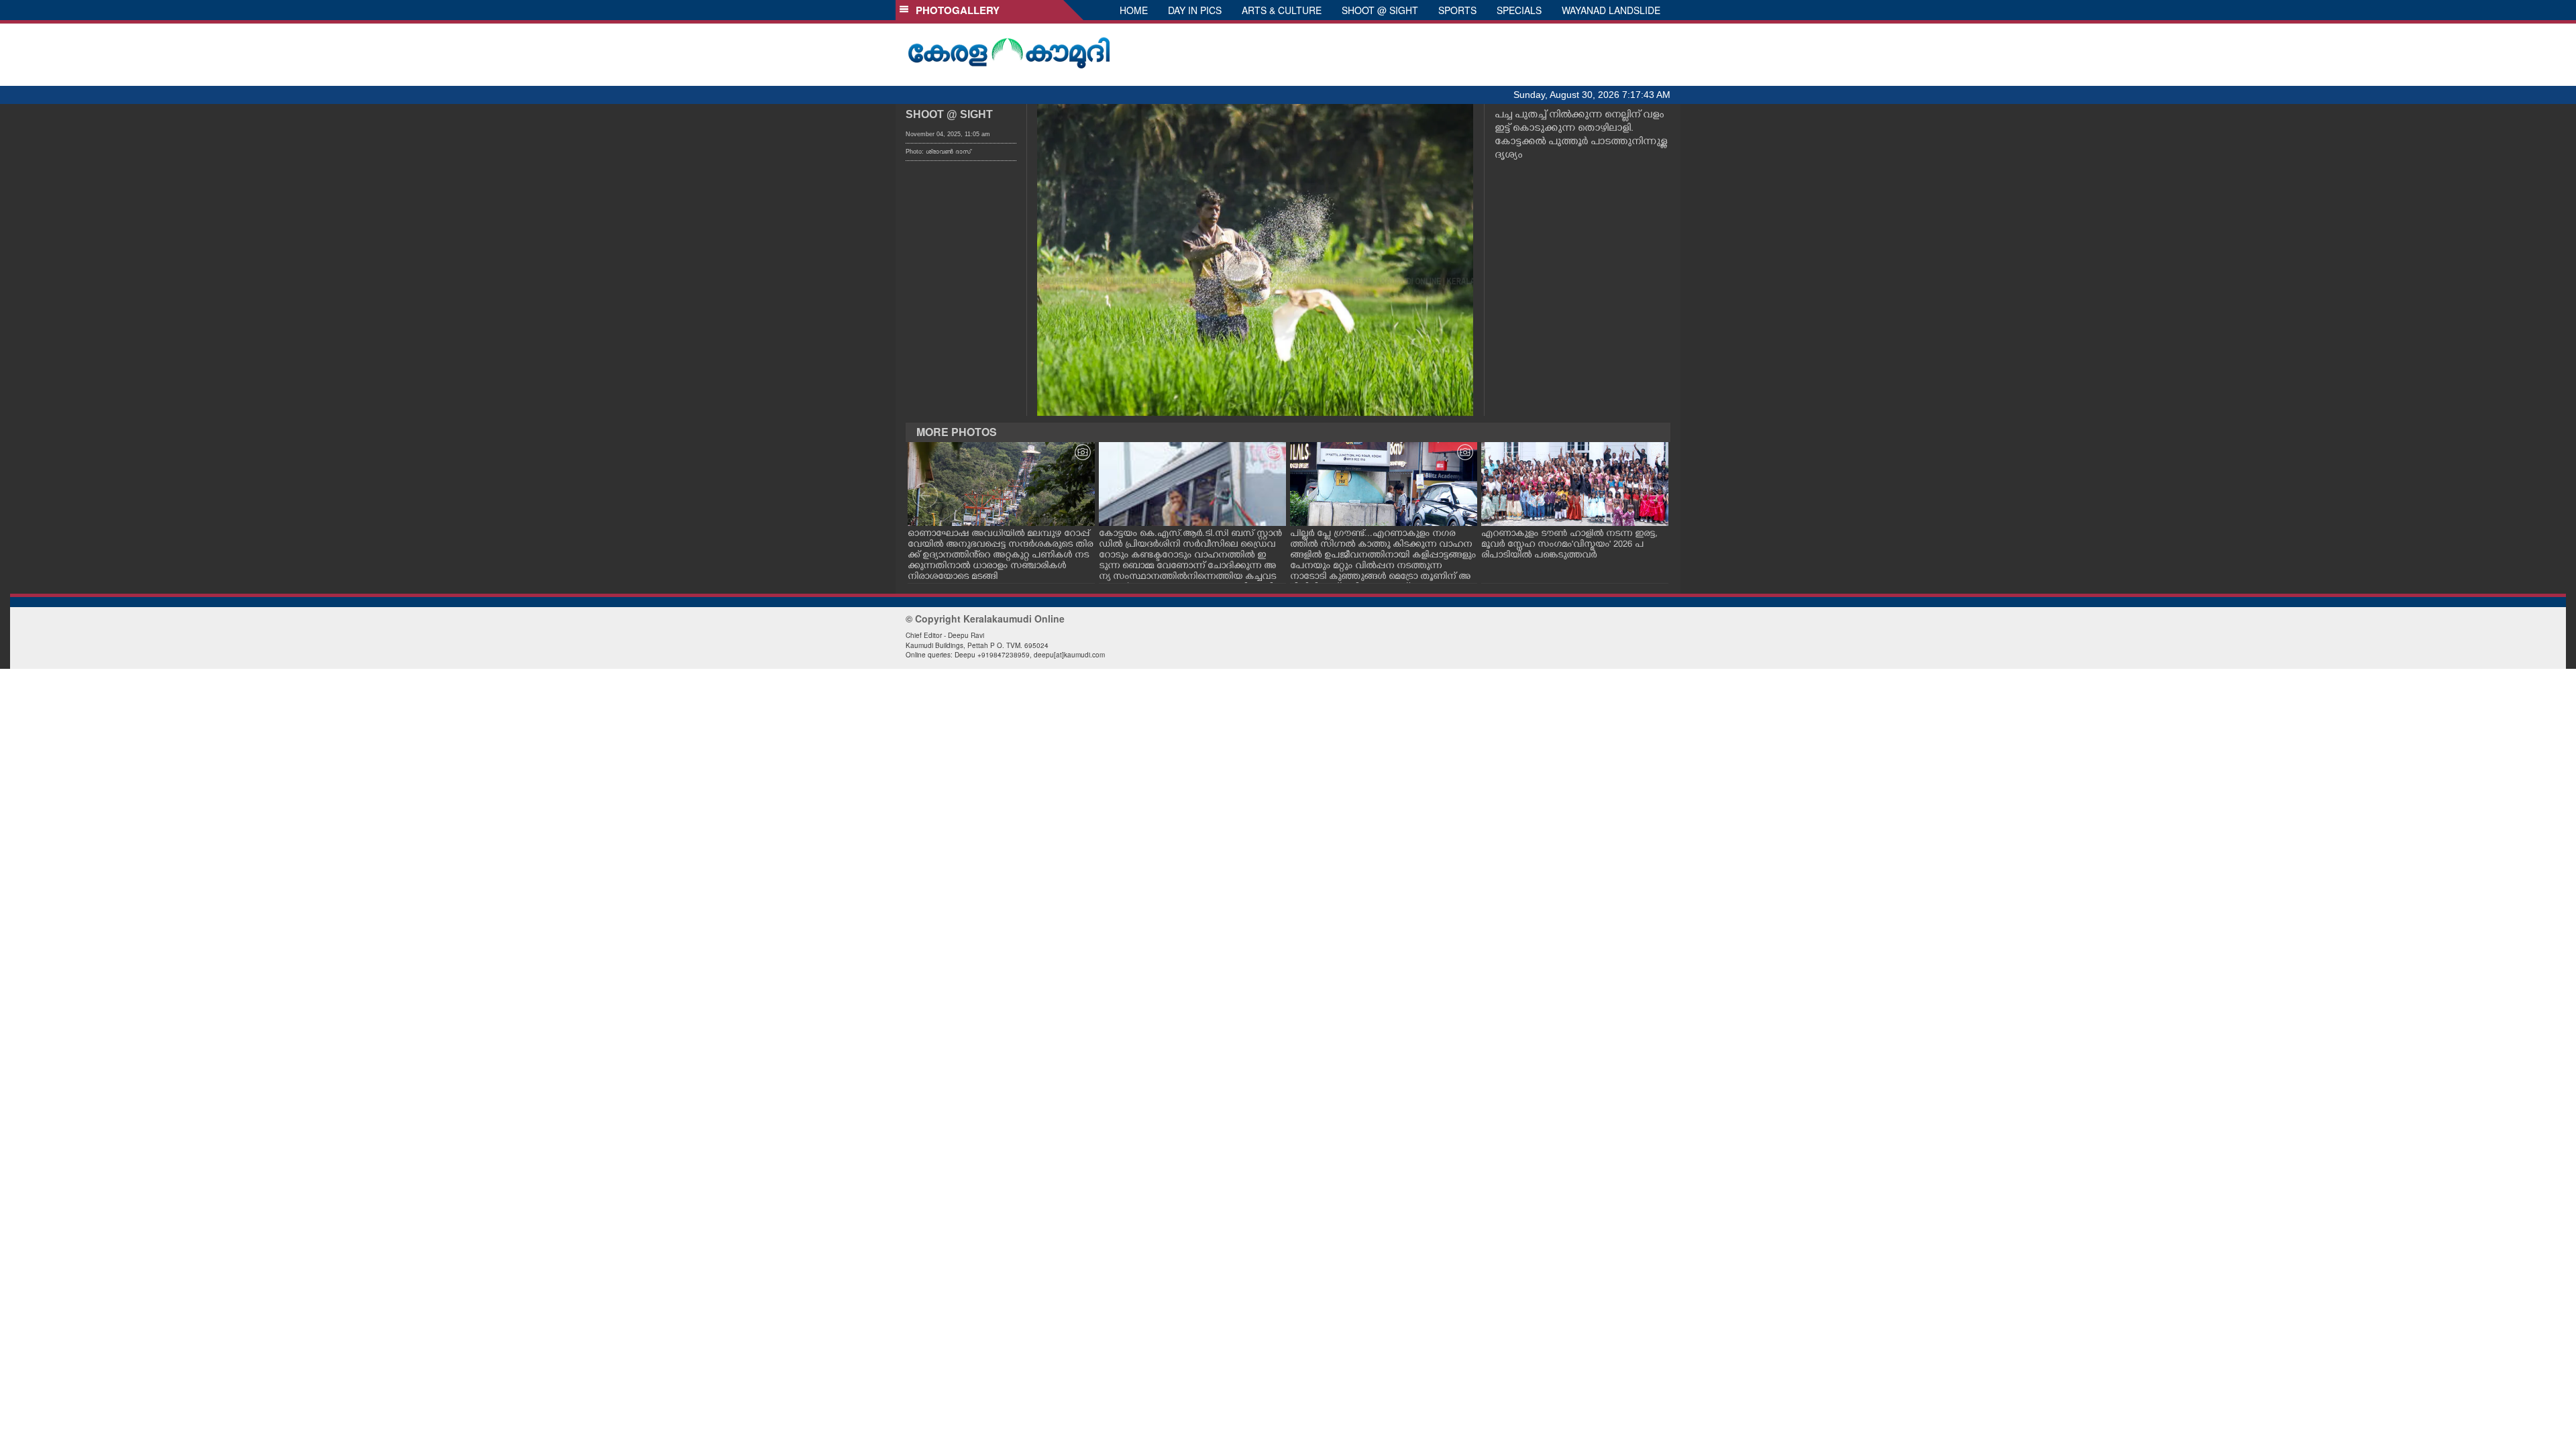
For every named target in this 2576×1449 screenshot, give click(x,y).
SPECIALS (1519, 10)
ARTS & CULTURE (1282, 10)
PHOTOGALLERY (955, 10)
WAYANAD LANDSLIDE (1611, 10)
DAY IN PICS (1195, 10)
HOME (1134, 10)
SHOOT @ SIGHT (1380, 10)
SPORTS (1457, 10)
